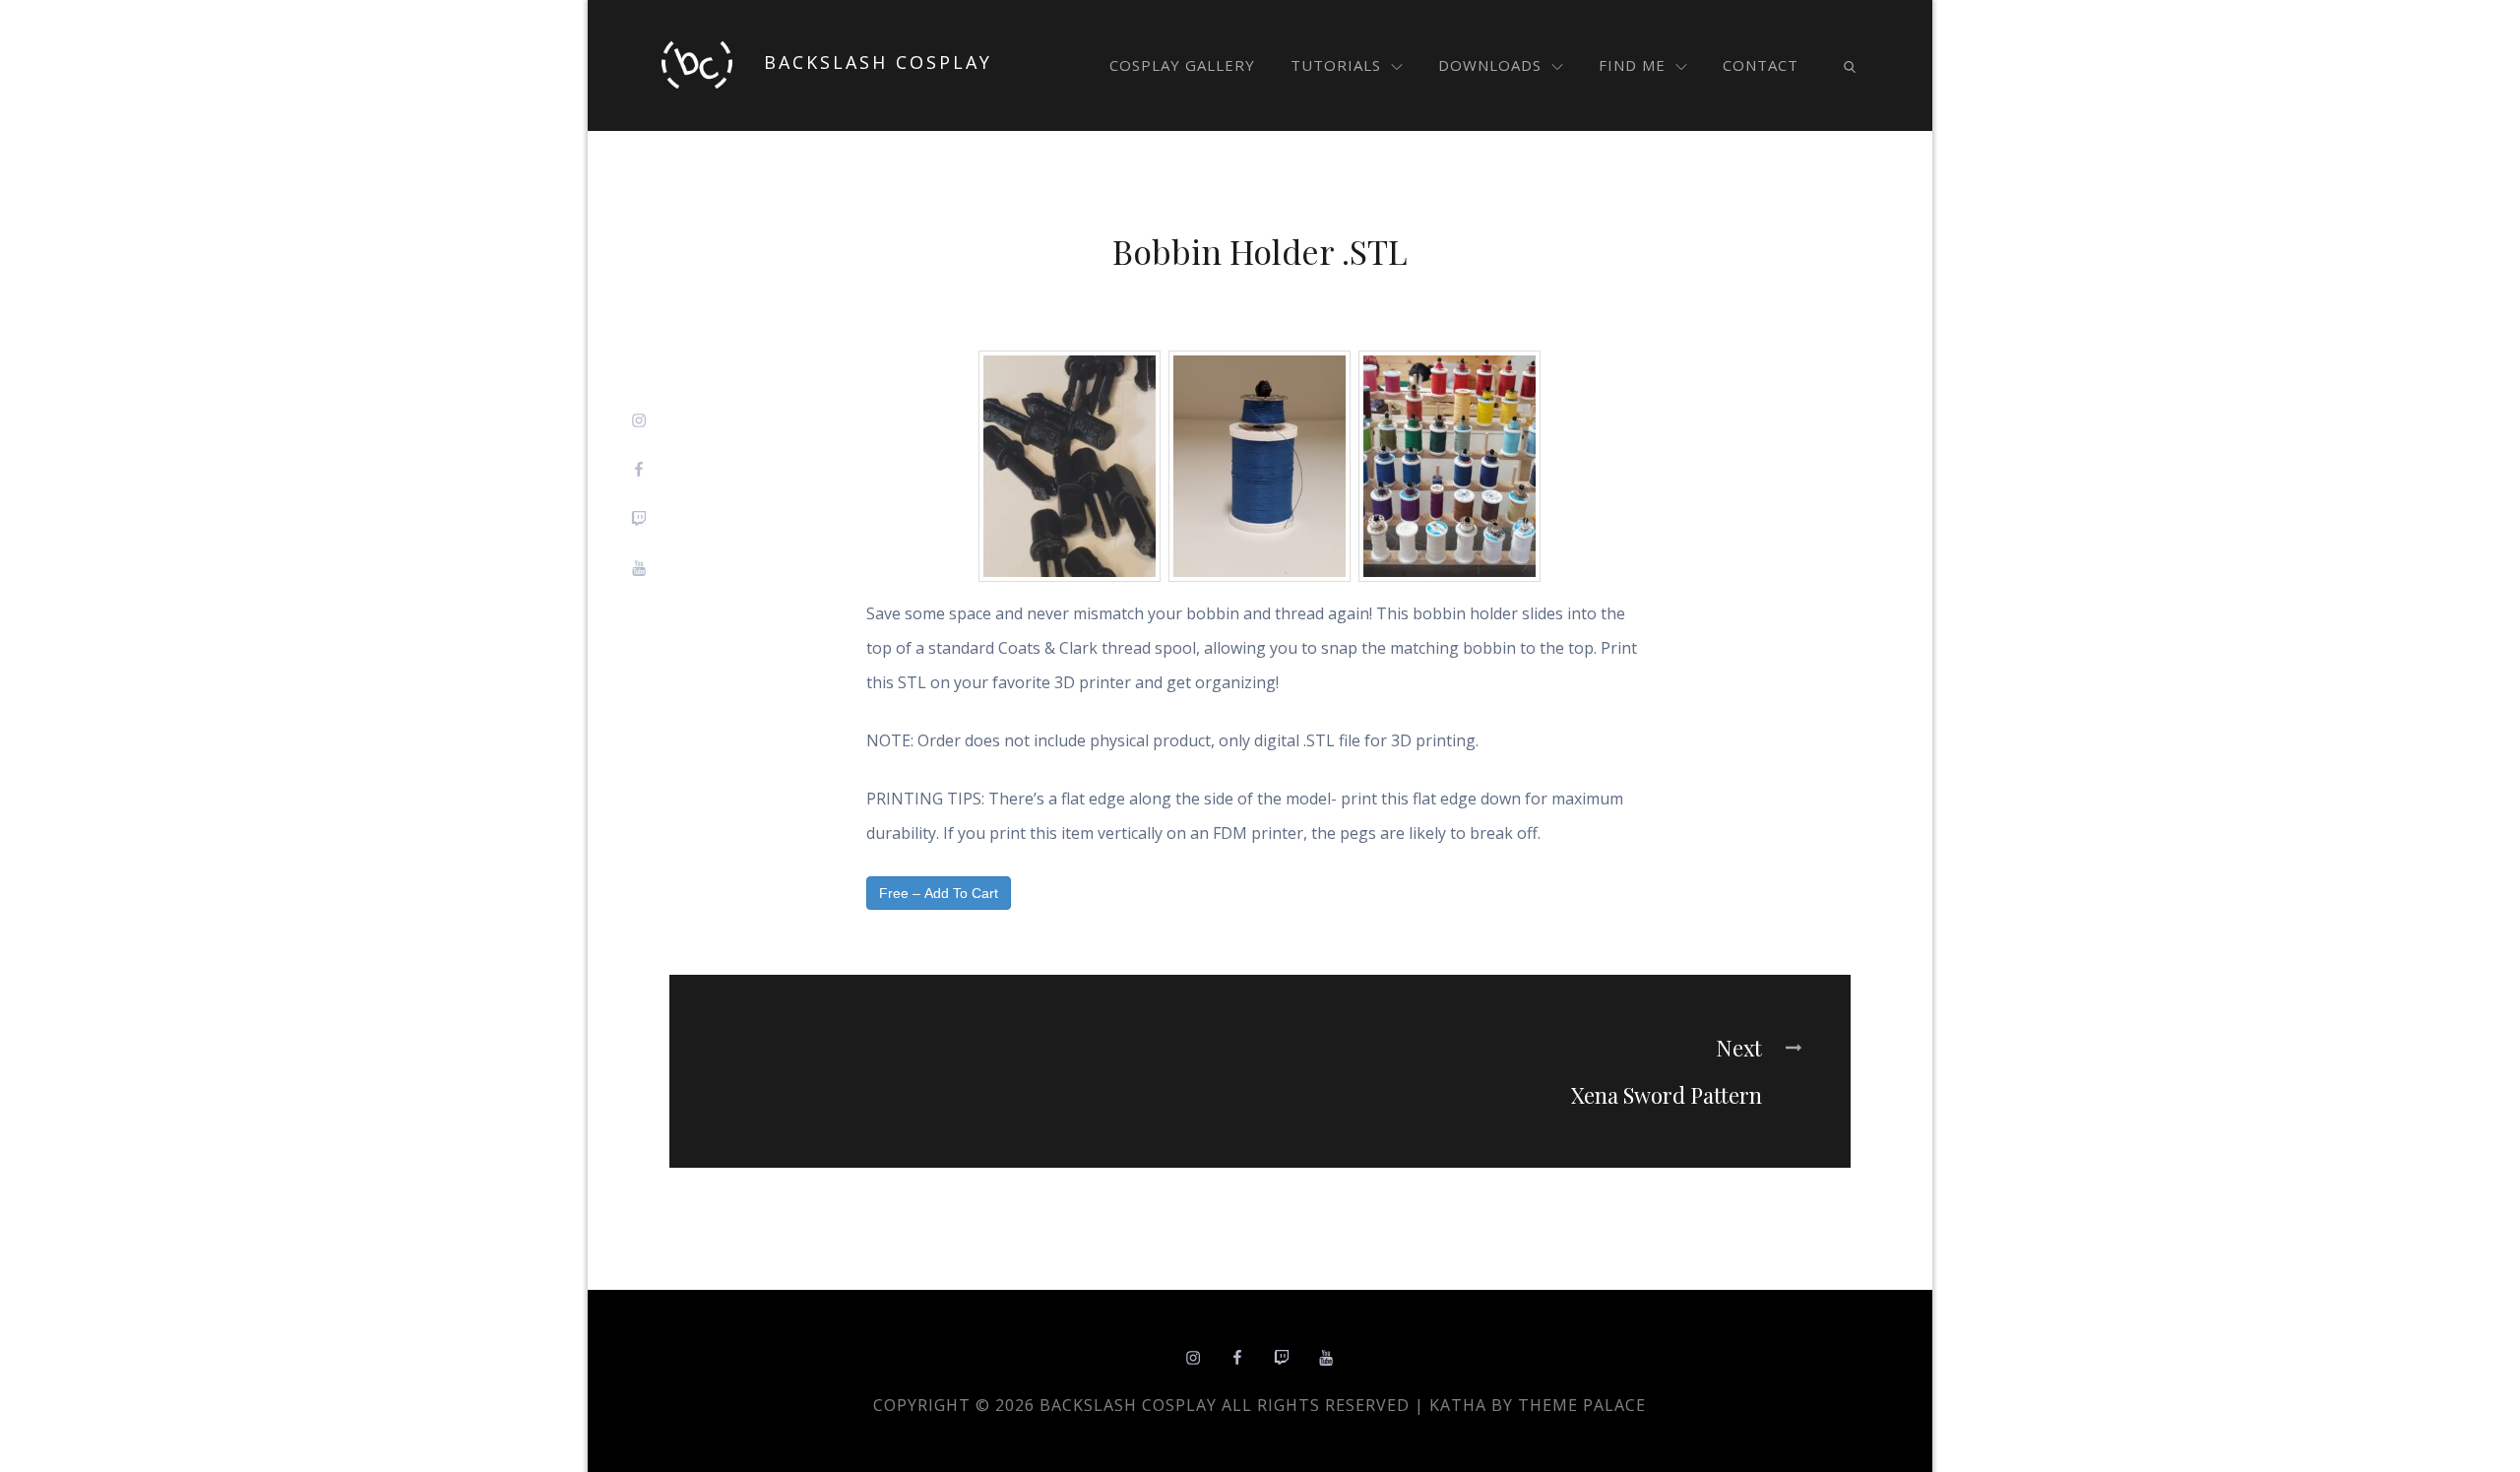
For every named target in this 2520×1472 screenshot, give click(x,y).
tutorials (1336, 65)
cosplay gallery (1182, 65)
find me (1632, 65)
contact (1761, 65)
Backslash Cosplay (878, 62)
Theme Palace (1582, 1405)
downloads (1490, 65)
